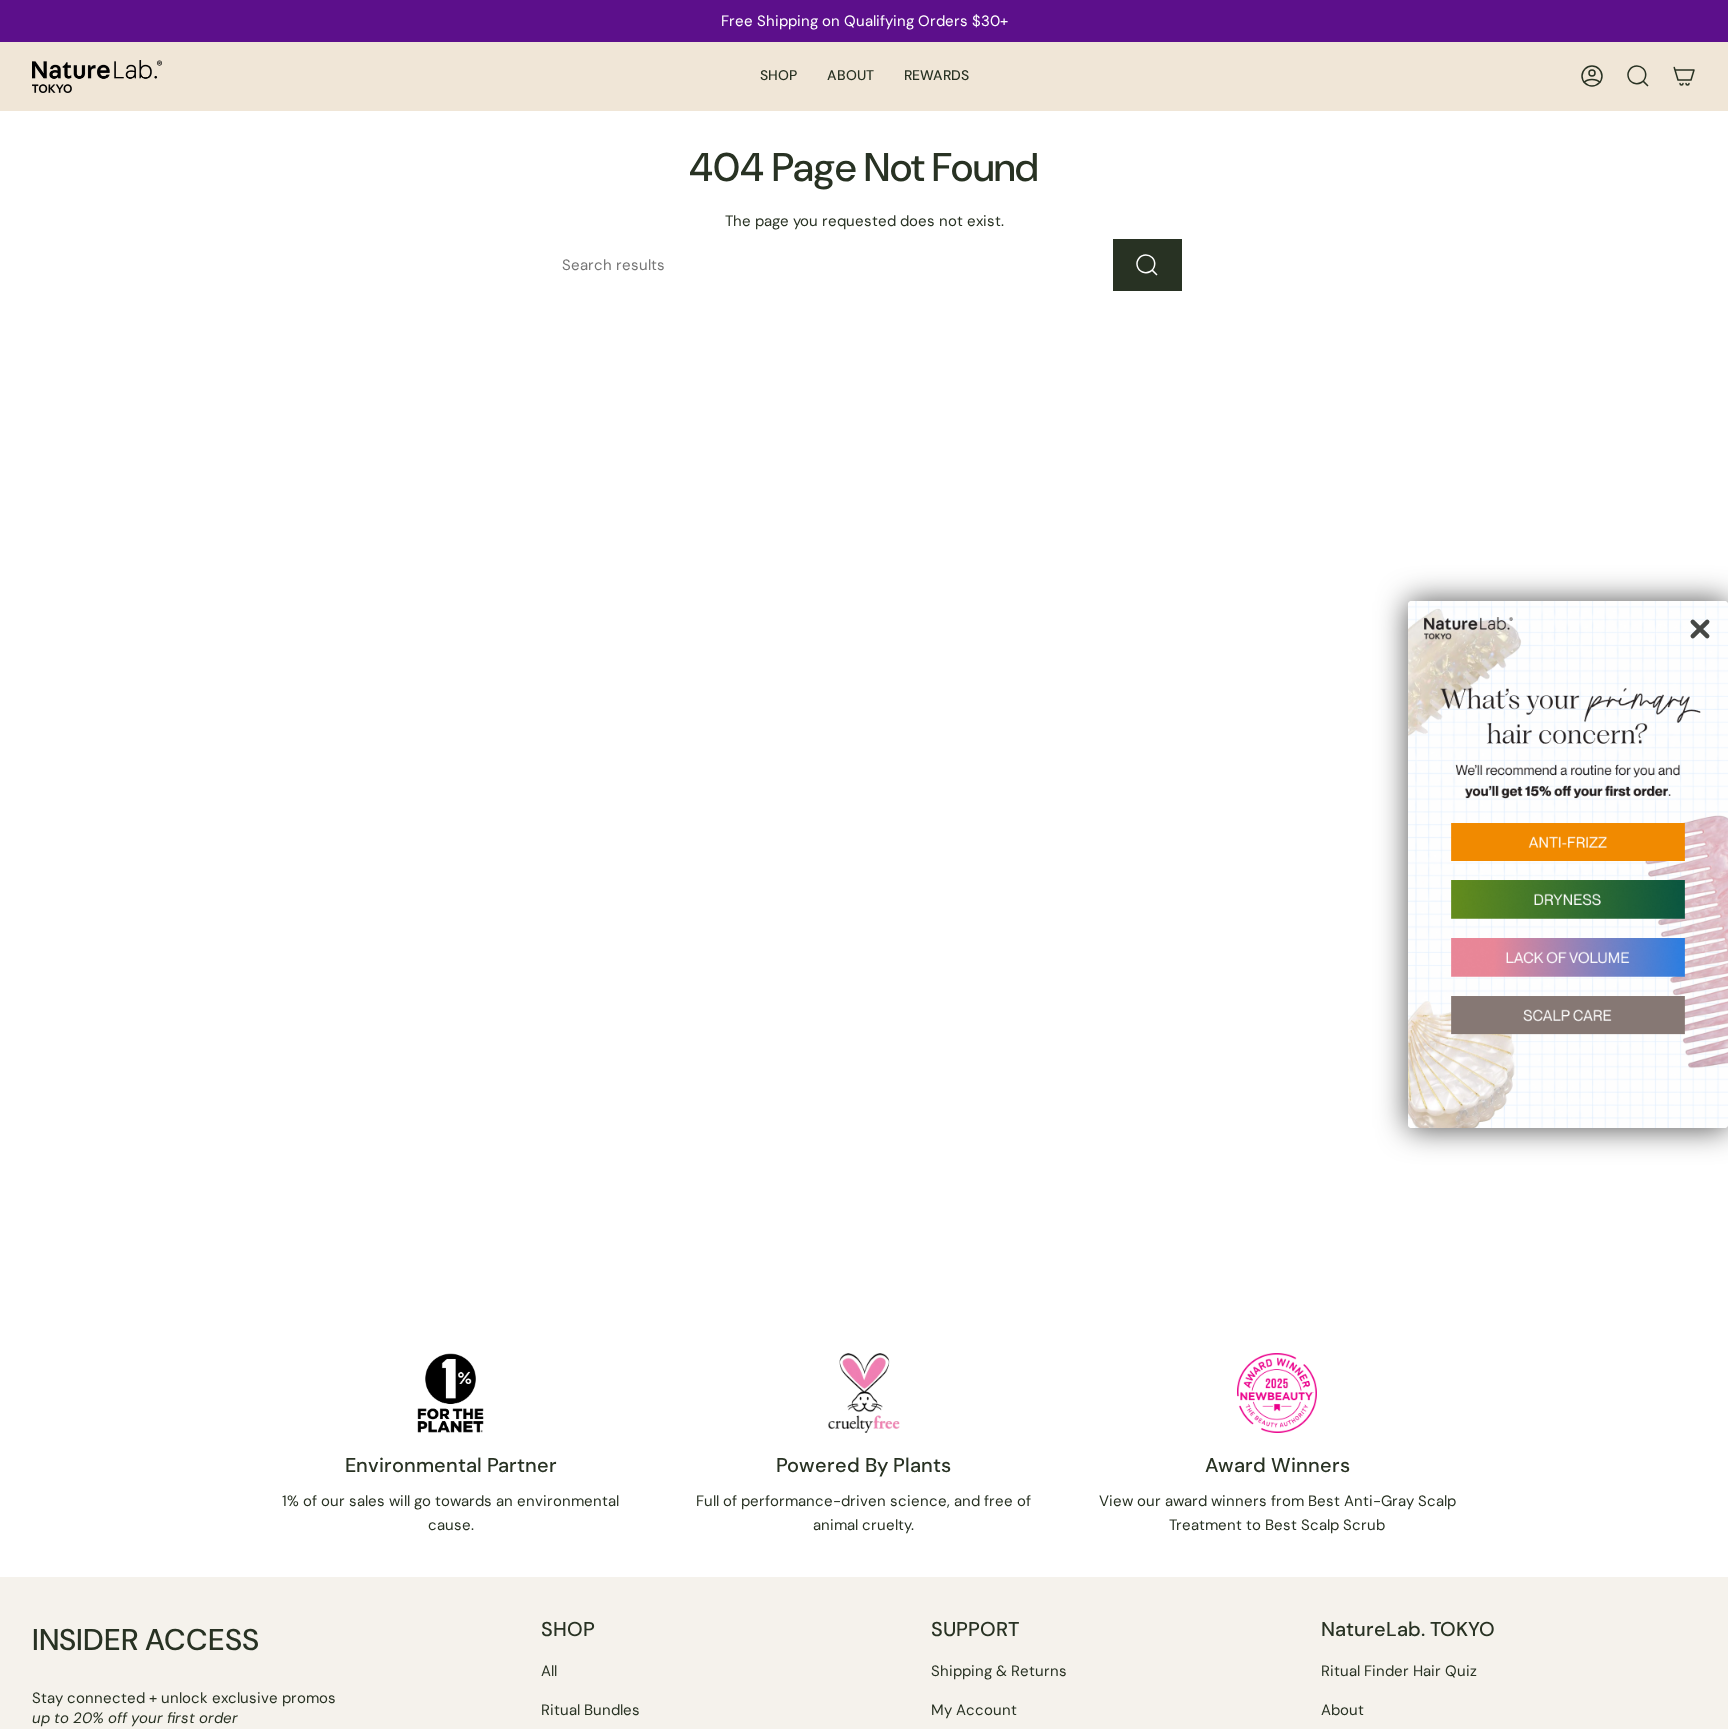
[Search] (1147, 265)
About (1342, 1710)
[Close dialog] (1700, 629)
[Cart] (1684, 76)
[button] (778, 76)
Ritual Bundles (590, 1710)
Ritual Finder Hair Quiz (1399, 1671)
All (549, 1671)
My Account (974, 1710)
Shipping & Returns (999, 1671)
